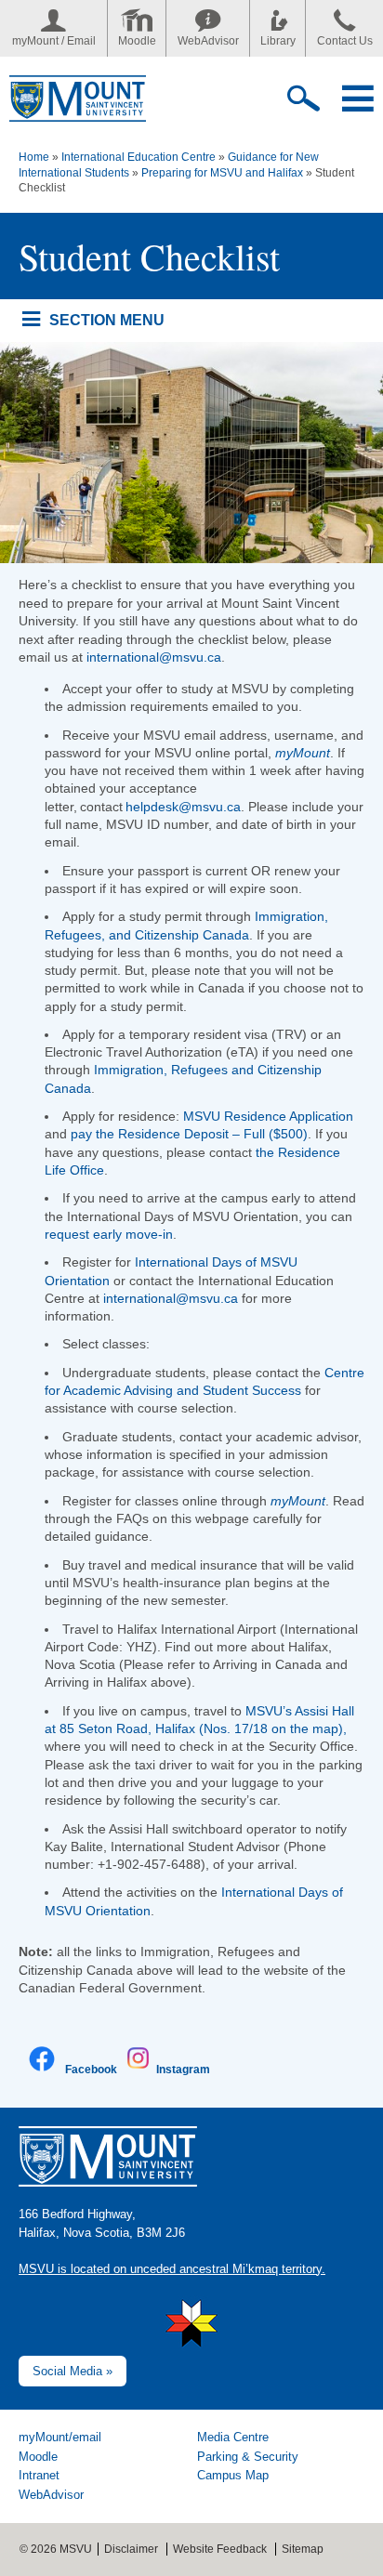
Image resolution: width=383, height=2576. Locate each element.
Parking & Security (248, 2457)
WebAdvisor (208, 41)
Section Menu (106, 320)
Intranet (39, 2475)
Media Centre (233, 2437)
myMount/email (60, 2437)
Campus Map (233, 2475)
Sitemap (303, 2549)
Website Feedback (220, 2549)
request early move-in (109, 1234)
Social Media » (73, 2371)
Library (278, 41)
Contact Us (345, 41)
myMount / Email (54, 41)
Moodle (137, 41)
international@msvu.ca (154, 657)
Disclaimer (131, 2549)
